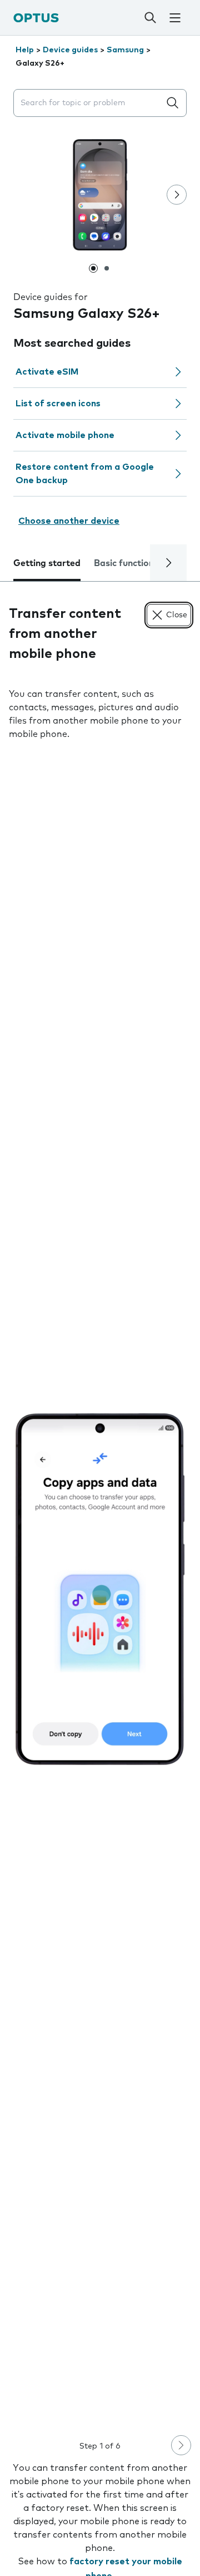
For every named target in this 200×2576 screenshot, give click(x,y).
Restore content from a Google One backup (85, 474)
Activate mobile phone (65, 435)
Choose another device (69, 521)
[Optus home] (36, 18)
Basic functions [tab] (126, 563)
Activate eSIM (47, 372)
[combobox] (89, 103)
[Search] (150, 18)
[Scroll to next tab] (168, 563)
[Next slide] (177, 195)
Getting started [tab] (47, 563)
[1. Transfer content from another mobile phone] (100, 1589)
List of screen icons (58, 404)
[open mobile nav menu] (175, 18)
